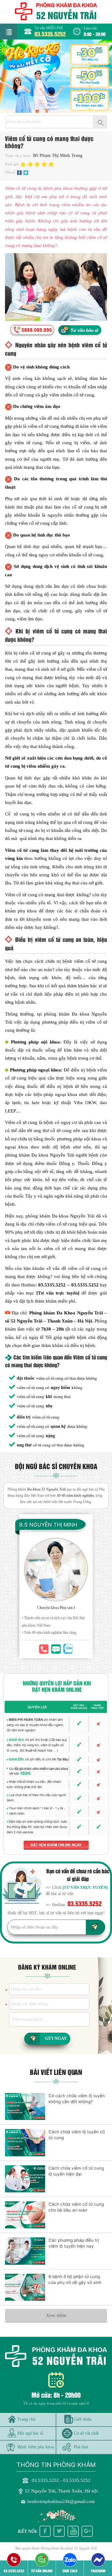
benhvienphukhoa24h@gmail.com (61, 2501)
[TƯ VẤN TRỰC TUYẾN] (85, 1887)
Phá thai (81, 2447)
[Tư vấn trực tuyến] (58, 1293)
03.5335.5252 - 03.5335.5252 (61, 2480)
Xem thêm (56, 2315)
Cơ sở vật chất (86, 2433)
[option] (56, 76)
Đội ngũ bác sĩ (30, 2433)
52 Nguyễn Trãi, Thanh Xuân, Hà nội (61, 2491)
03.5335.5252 (50, 34)
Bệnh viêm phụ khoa (36, 2447)
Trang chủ (26, 2419)
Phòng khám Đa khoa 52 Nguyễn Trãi (69, 2548)
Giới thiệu (83, 2419)
